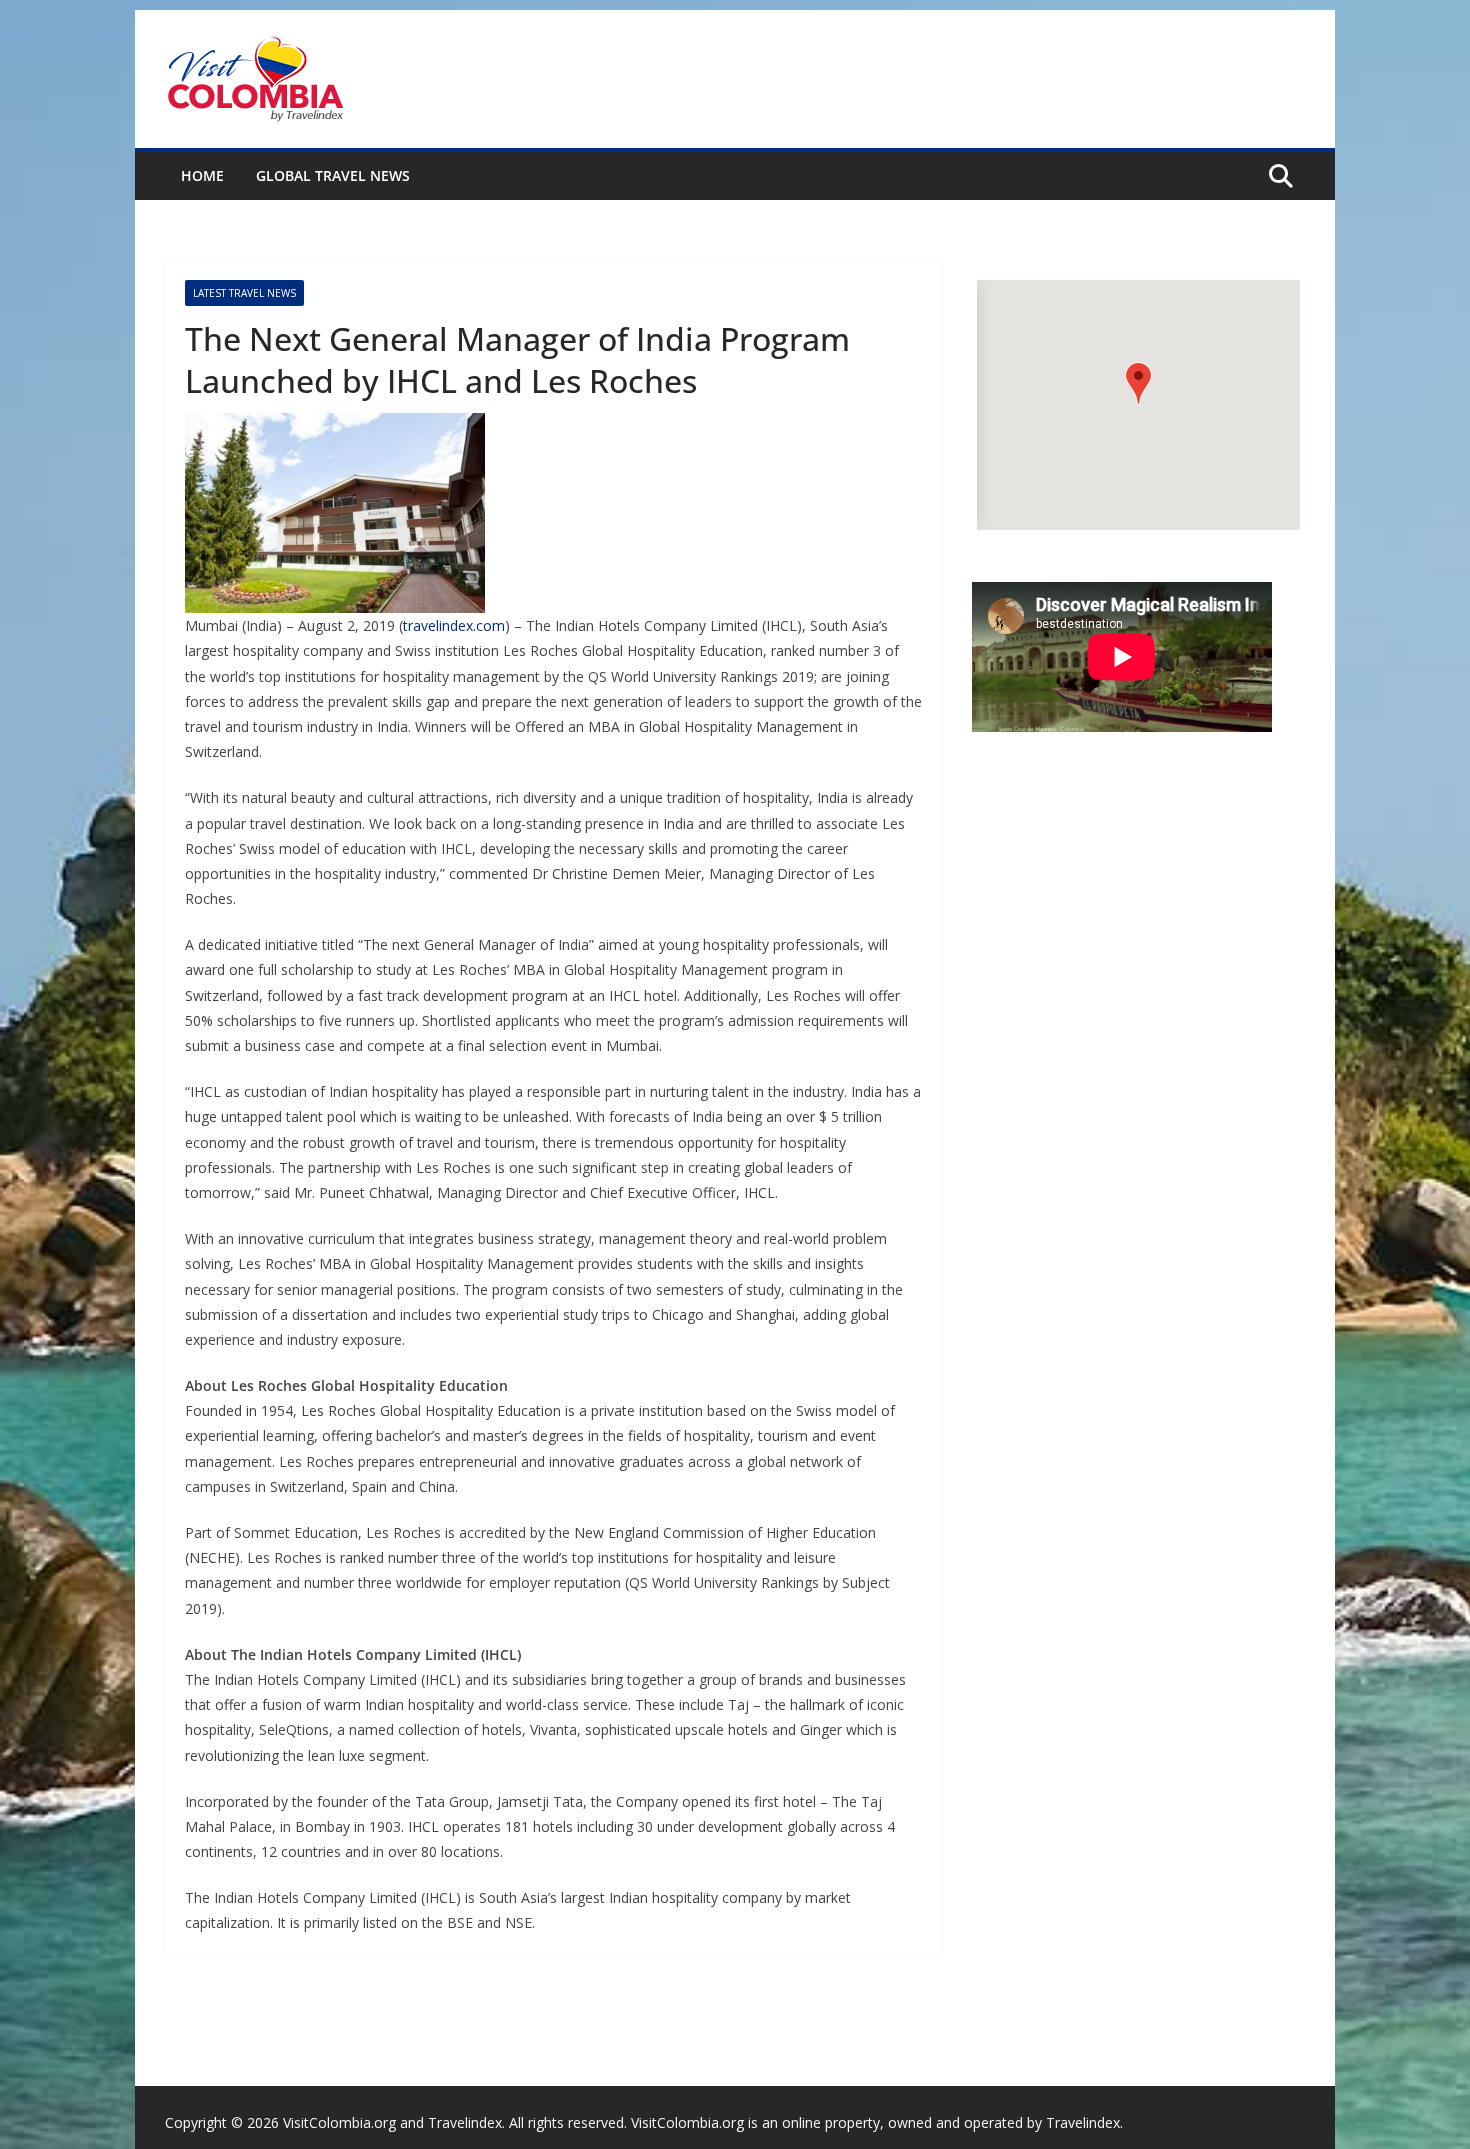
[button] (1138, 383)
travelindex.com (454, 625)
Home (202, 175)
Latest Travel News (244, 293)
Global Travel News (333, 175)
